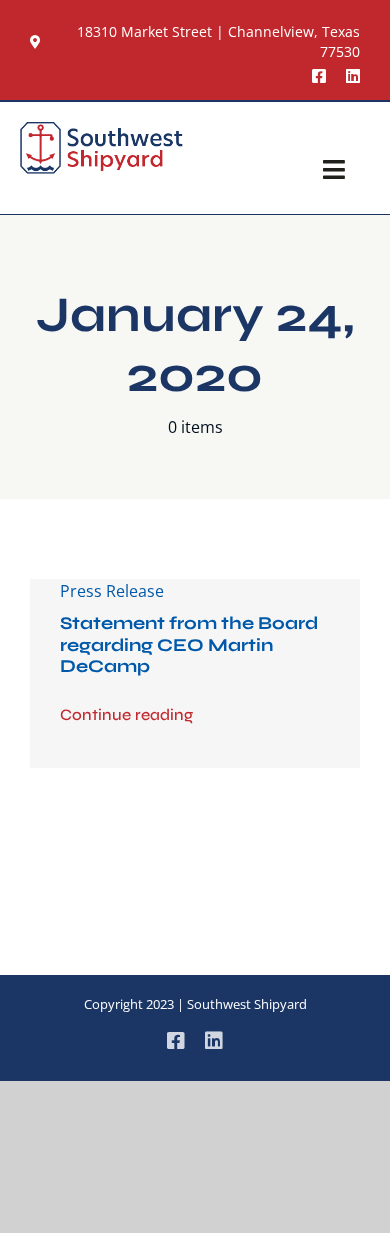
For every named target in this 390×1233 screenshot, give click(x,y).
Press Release (112, 591)
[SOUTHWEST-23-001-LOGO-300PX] (101, 130)
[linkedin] (353, 76)
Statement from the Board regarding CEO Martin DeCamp (189, 644)
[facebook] (319, 76)
